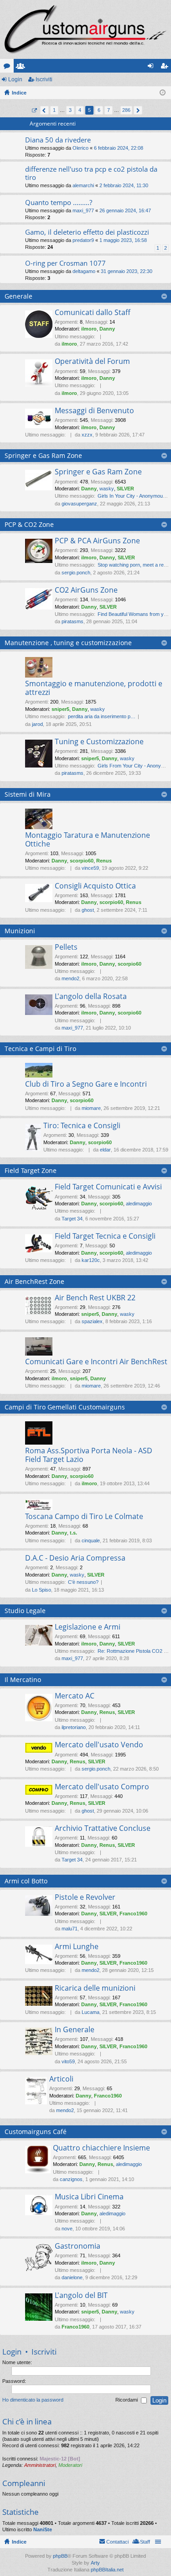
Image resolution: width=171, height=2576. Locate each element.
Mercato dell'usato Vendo (99, 1745)
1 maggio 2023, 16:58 (123, 240)
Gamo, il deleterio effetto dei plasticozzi (87, 232)
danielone (72, 2277)
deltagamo (84, 271)
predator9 (83, 240)
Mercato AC (75, 1696)
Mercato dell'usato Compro (102, 1787)
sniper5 (60, 709)
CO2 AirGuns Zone (86, 590)
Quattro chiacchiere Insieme (101, 2148)
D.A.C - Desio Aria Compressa (75, 1558)
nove (67, 2229)
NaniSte (43, 2529)
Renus (104, 861)
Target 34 (72, 1219)
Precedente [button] (44, 110)
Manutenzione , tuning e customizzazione (68, 643)
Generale (18, 296)
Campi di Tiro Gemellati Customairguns (65, 1407)
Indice (19, 2542)
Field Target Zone (31, 1170)
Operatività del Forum (92, 362)
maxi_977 (83, 210)
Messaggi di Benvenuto (94, 411)
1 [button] (54, 110)
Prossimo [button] (138, 110)
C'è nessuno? (83, 1582)
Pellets (66, 947)
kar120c (91, 1260)
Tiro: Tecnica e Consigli (82, 1126)
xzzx (87, 435)
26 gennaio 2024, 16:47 (125, 210)
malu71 (70, 1929)
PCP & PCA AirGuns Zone (97, 541)
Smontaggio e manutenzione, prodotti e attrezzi (94, 688)
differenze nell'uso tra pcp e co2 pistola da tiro (91, 173)
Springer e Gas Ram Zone (43, 455)
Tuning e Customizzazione (99, 742)
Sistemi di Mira (28, 794)
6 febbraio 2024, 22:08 (119, 148)
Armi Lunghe (77, 1947)
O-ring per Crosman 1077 (65, 263)
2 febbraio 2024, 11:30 (124, 185)
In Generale (75, 2030)
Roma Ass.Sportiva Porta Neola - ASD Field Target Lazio (89, 1455)
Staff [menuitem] (145, 2542)
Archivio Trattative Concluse (103, 1829)
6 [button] (99, 110)
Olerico (80, 148)
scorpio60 (82, 861)
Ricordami (127, 2400)
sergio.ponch (76, 573)
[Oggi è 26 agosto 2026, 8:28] (163, 93)
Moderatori (70, 2465)
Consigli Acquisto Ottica (95, 886)
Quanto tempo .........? (59, 202)
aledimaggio (139, 1204)
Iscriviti (44, 79)
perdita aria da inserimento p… (102, 716)
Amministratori (40, 2465)
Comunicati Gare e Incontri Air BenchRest (96, 1362)
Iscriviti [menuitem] (166, 68)
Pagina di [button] (34, 110)
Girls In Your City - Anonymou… (133, 496)
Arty (95, 2563)
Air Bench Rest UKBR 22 (95, 1298)
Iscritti (22, 68)
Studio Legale (25, 1611)
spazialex (92, 1321)
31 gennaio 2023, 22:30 (127, 271)
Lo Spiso (41, 1590)
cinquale (91, 1540)
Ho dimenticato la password (33, 2400)
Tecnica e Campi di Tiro (40, 1049)
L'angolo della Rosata (91, 997)
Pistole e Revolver (85, 1898)
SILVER (125, 489)
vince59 (90, 868)
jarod (37, 724)
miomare (91, 1108)
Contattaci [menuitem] (117, 2542)
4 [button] (80, 110)
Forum (9, 68)
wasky (107, 489)
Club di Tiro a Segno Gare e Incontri (86, 1084)
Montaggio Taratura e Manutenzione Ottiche (88, 840)
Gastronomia (78, 2246)
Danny (107, 329)
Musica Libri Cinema (89, 2197)
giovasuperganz (79, 504)
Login (15, 79)
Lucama (91, 2012)
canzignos (71, 2179)
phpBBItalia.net (107, 2570)
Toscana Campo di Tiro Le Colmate (84, 1517)
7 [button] (109, 110)
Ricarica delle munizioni (95, 1988)
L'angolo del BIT (81, 2296)
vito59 (68, 2061)
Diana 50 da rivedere (58, 140)
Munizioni (20, 931)
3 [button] (70, 110)
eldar (105, 1150)
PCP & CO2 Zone (29, 524)
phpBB (60, 2556)
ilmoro (89, 329)
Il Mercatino (23, 1680)
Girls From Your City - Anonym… (134, 766)
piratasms (73, 621)
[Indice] (85, 29)
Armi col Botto (26, 1881)
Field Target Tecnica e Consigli (105, 1236)
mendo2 (70, 978)
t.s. (73, 1533)
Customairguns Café (36, 2132)
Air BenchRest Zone (34, 1281)
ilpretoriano (74, 1727)
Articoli (61, 2079)
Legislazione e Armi (88, 1627)
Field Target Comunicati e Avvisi (108, 1187)
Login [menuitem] (152, 68)
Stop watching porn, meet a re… (133, 565)
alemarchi (83, 185)
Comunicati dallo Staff (93, 313)
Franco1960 (133, 1914)
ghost (88, 910)
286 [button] (126, 110)
